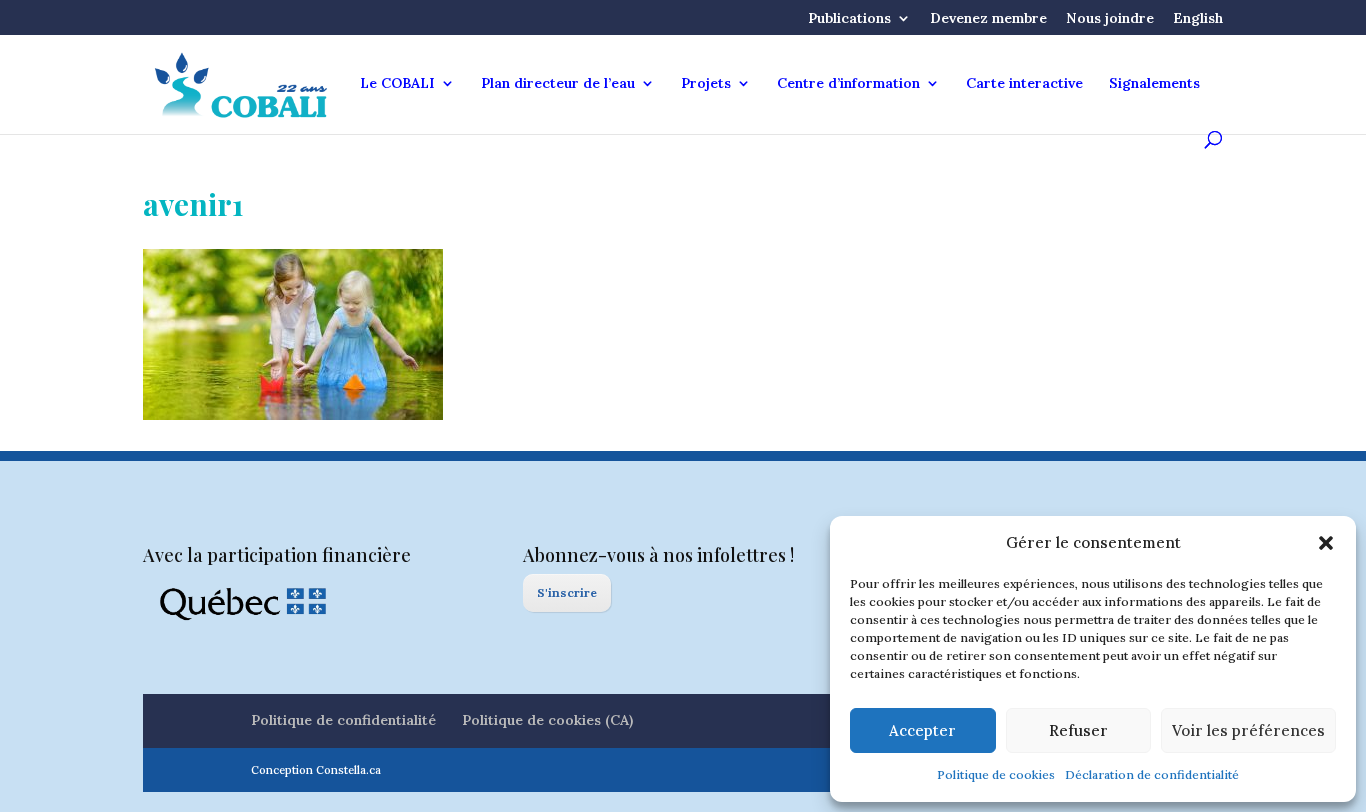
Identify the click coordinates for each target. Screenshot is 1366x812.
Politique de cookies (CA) (547, 720)
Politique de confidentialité (343, 720)
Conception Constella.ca (316, 770)
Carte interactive (1024, 84)
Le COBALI (397, 84)
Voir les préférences (1248, 730)
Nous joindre (1110, 19)
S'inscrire (567, 592)
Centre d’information (848, 84)
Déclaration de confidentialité (1152, 774)
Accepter (922, 730)
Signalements (1154, 84)
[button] (1326, 543)
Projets (706, 84)
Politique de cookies (996, 774)
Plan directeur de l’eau (558, 84)
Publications (849, 19)
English (1198, 19)
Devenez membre (988, 19)
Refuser (1078, 730)
